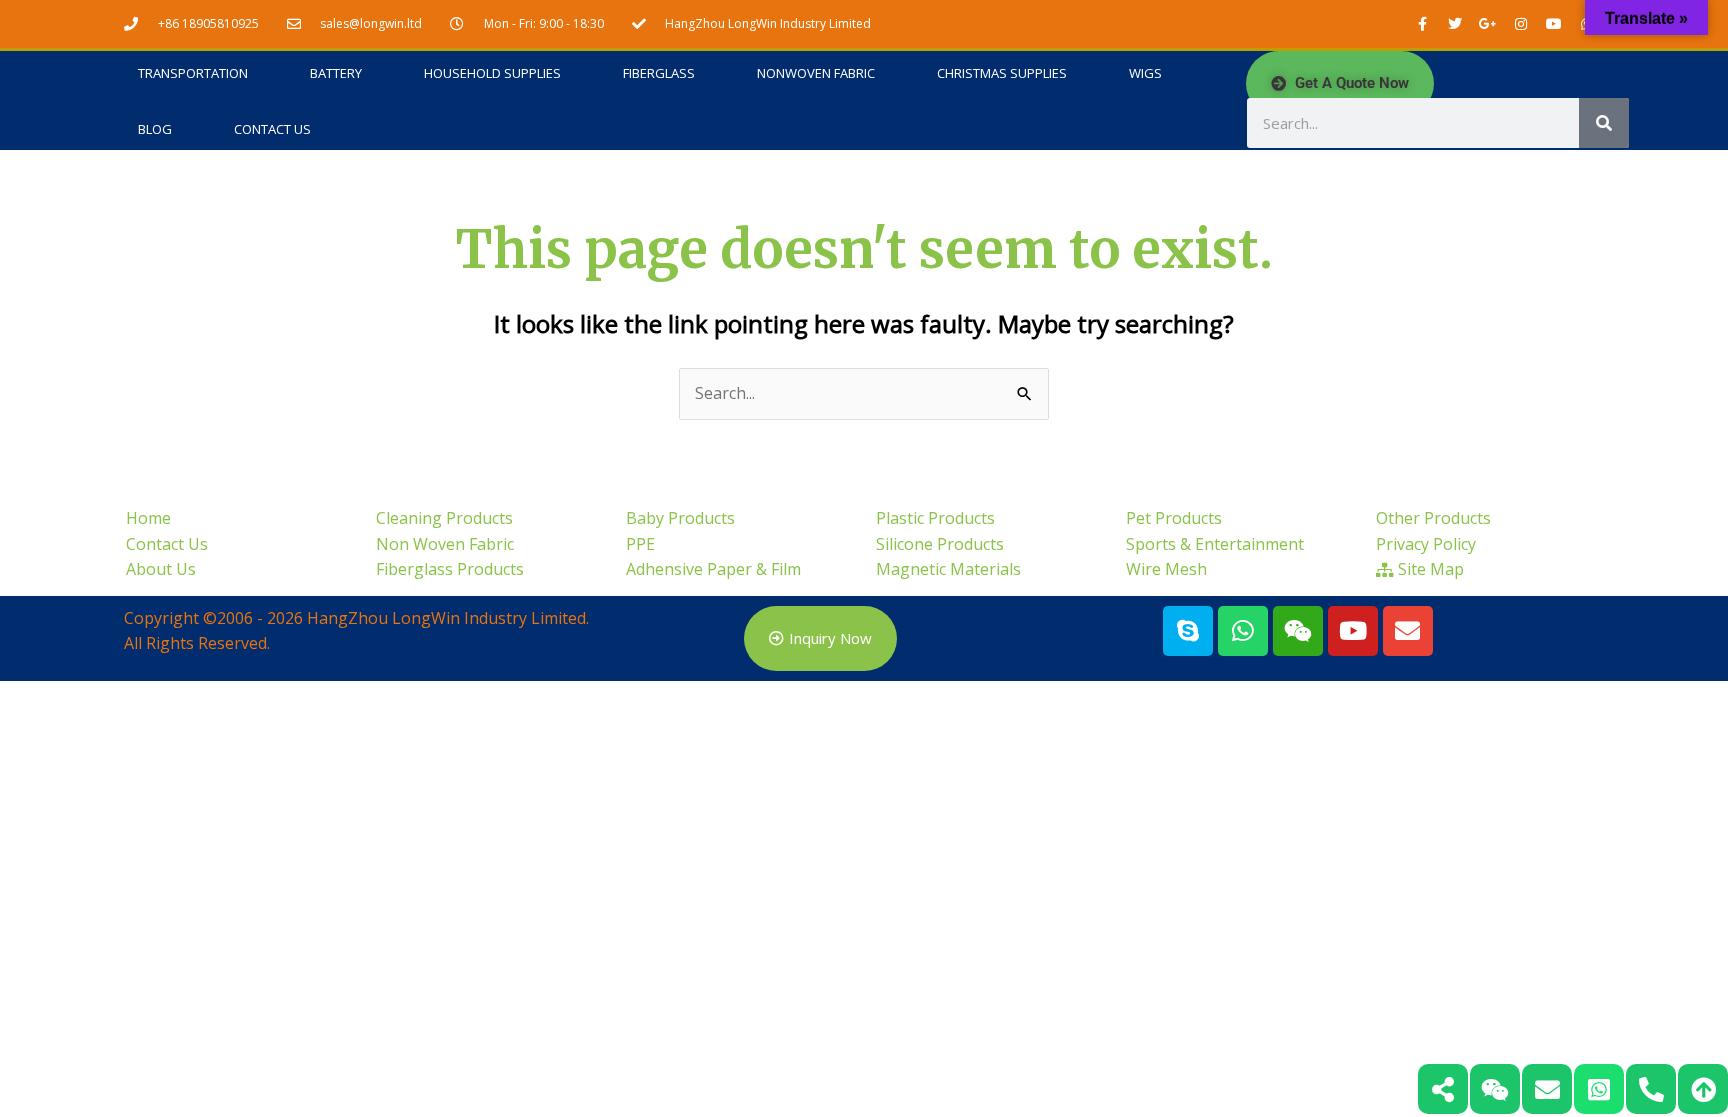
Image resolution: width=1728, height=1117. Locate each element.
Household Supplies (492, 73)
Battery (336, 73)
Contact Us (272, 129)
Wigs (1145, 73)
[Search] (1604, 123)
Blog (155, 129)
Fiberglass (659, 73)
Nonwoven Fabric (816, 73)
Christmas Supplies (1002, 73)
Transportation (193, 73)
